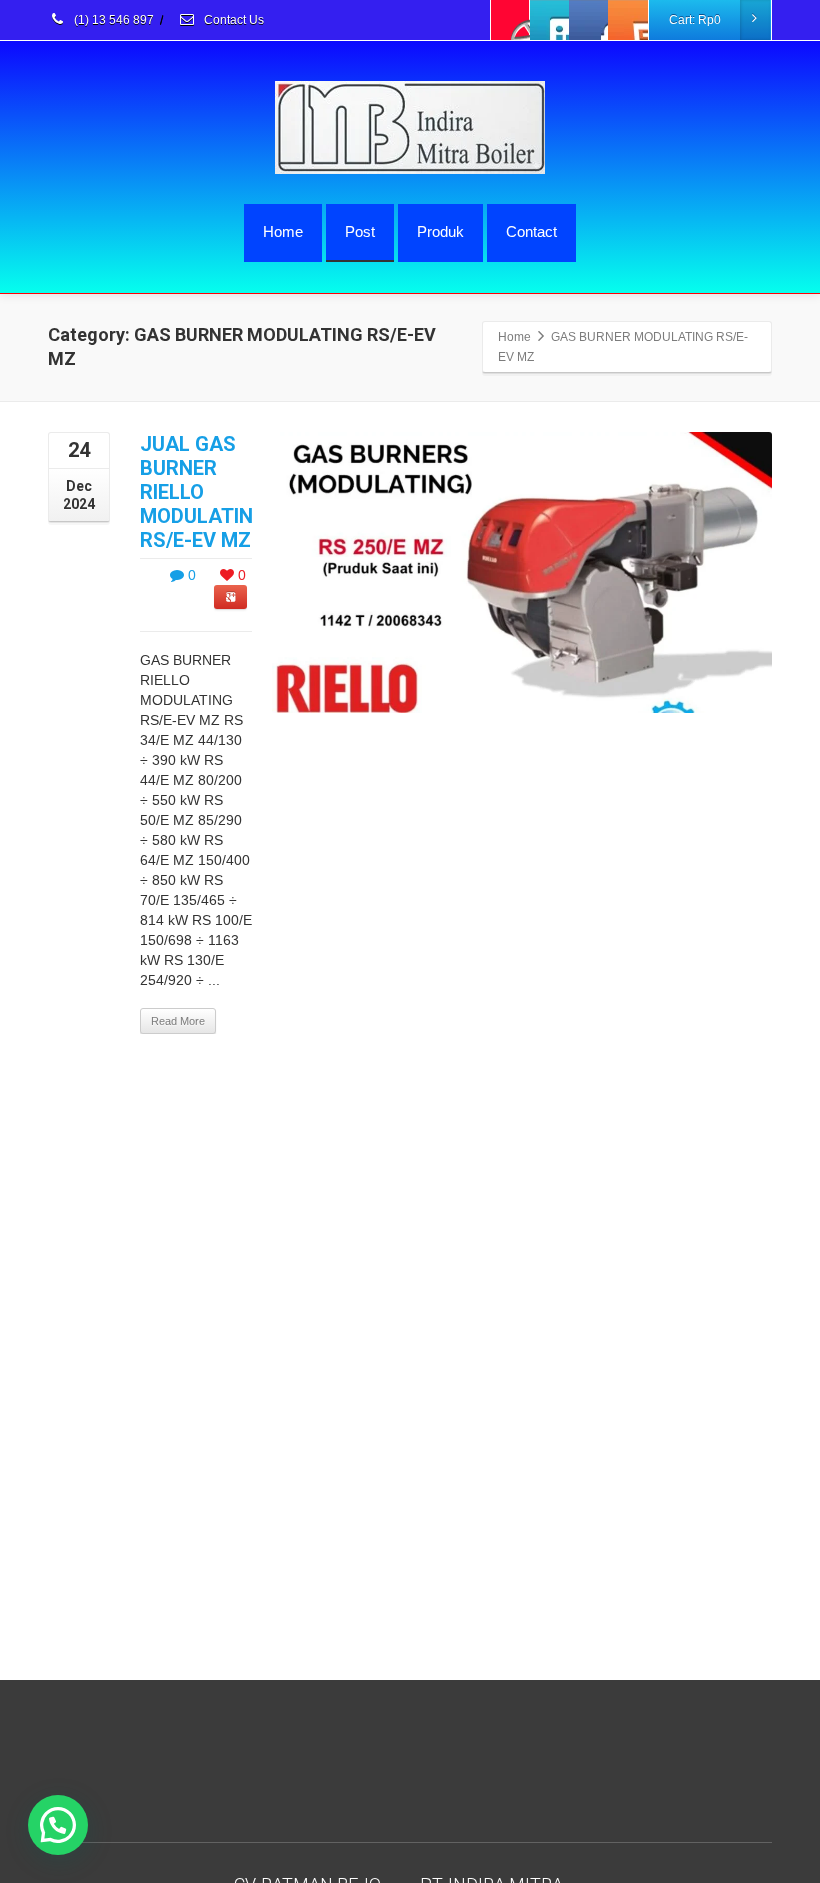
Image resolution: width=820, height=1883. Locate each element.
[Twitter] (550, 20)
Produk (440, 231)
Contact (531, 231)
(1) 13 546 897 (112, 20)
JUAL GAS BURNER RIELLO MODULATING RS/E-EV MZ (203, 492)
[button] (58, 1825)
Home (283, 231)
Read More (178, 1021)
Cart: (695, 20)
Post (360, 231)
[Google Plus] (589, 20)
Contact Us (232, 20)
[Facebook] (511, 20)
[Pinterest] (628, 20)
